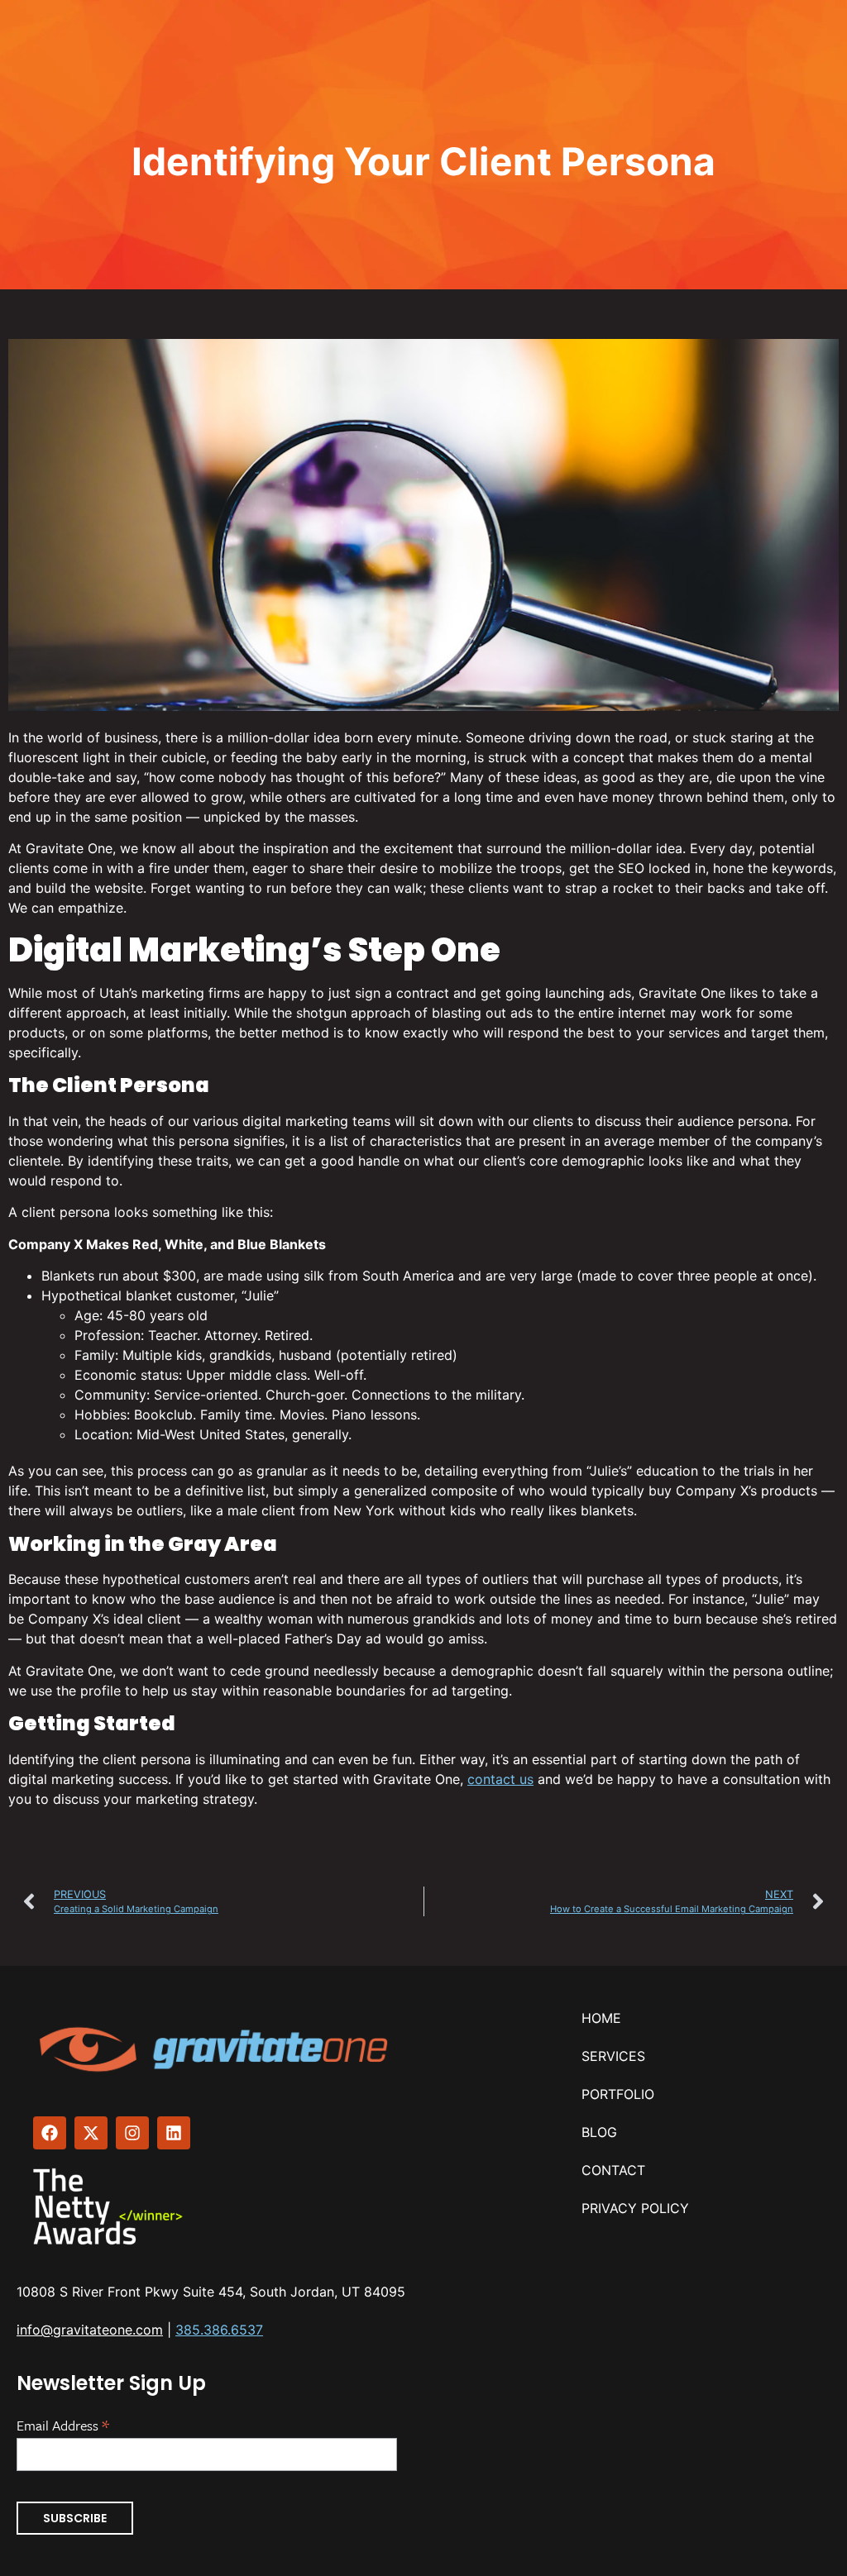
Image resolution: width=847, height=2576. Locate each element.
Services (613, 2056)
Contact (613, 2170)
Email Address (63, 2424)
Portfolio (618, 2094)
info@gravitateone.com (90, 2330)
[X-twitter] (91, 2133)
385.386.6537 (219, 2330)
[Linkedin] (174, 2133)
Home (601, 2018)
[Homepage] (216, 2049)
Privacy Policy (635, 2208)
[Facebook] (50, 2133)
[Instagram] (132, 2133)
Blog (599, 2132)
